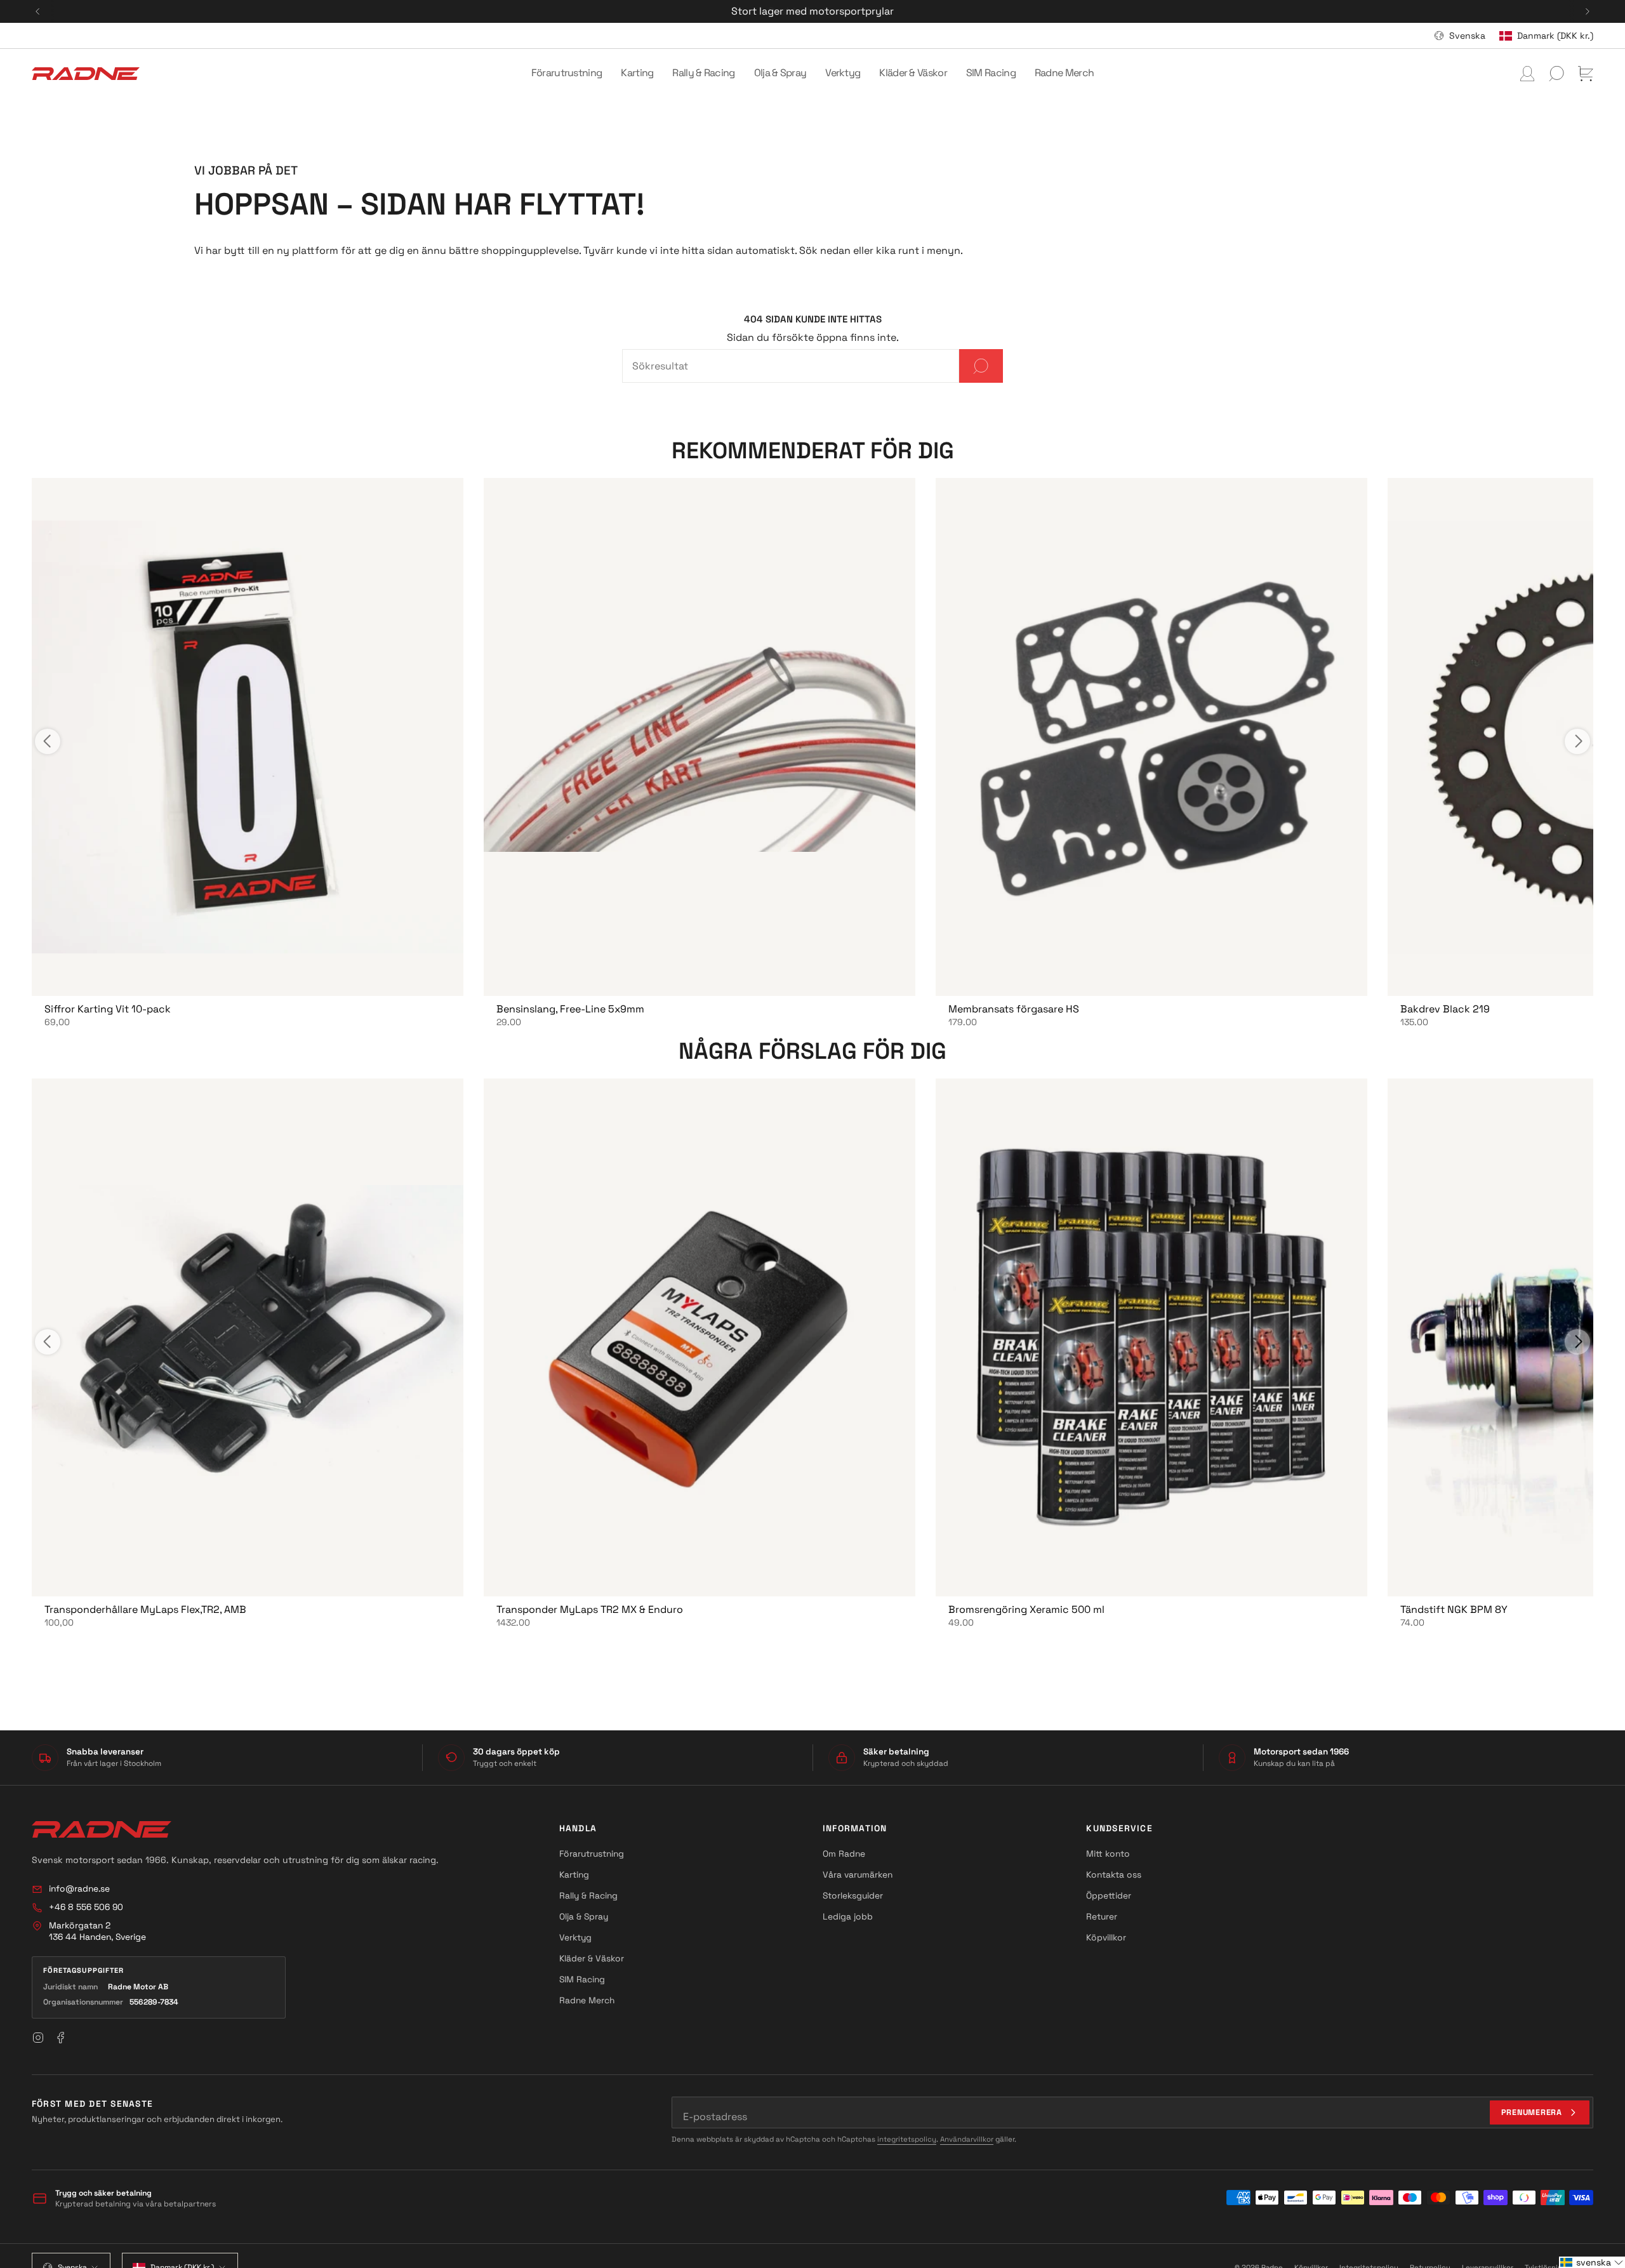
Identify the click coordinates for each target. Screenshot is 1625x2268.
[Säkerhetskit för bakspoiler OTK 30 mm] (248, 737)
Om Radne (844, 1854)
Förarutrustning (592, 1854)
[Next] (1588, 11)
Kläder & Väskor (592, 1958)
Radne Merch (587, 2000)
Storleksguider (853, 1895)
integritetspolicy (907, 2139)
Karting (574, 1874)
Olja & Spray (584, 1916)
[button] (567, 74)
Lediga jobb (848, 1916)
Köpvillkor (1106, 1937)
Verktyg (575, 1937)
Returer (1102, 1916)
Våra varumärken (858, 1874)
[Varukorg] (1586, 74)
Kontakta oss (1114, 1874)
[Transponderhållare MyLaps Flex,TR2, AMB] (248, 1337)
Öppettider (1109, 1895)
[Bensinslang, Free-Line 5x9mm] (700, 737)
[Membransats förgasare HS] (1151, 737)
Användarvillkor (967, 2139)
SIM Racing (582, 1979)
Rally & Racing (588, 1895)
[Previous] (37, 11)
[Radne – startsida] (102, 1829)
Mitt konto (1108, 1854)
